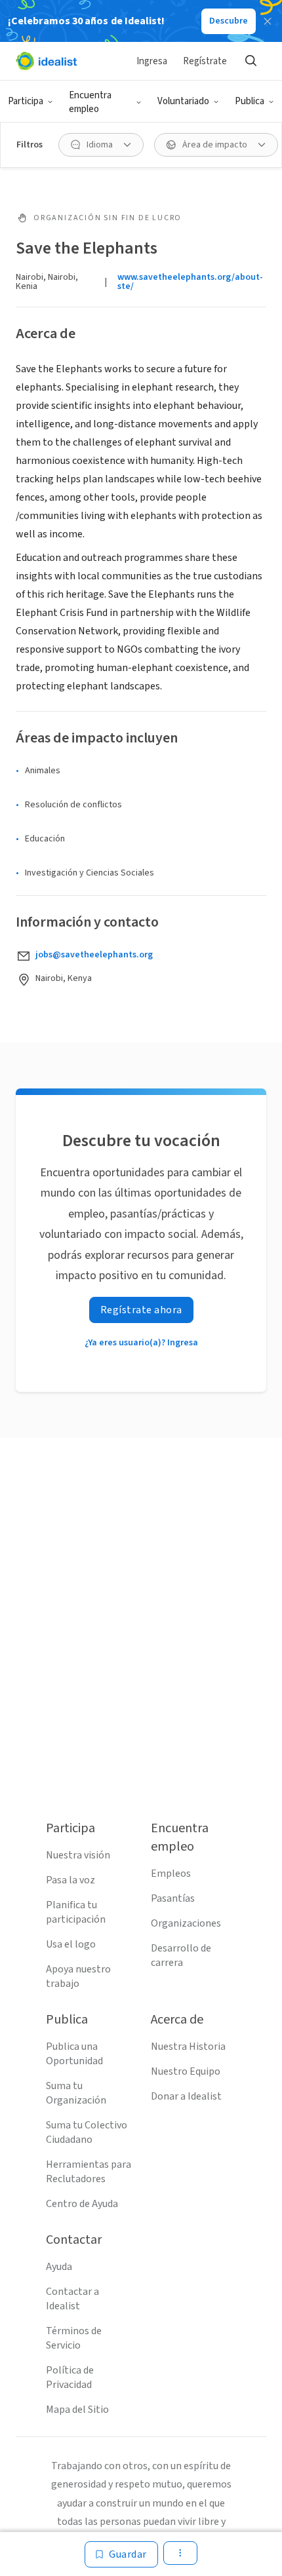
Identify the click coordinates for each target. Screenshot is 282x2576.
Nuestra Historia (188, 2047)
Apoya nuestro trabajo (78, 1976)
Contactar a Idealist (72, 2299)
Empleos (171, 1874)
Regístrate (205, 61)
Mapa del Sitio (77, 2410)
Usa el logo (71, 1944)
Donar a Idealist (186, 2096)
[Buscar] (251, 61)
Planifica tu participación (76, 1912)
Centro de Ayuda (82, 2204)
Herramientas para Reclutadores (89, 2172)
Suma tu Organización (76, 2093)
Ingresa (152, 61)
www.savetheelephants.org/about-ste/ (190, 282)
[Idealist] (46, 61)
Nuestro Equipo (186, 2071)
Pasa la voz (70, 1880)
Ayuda (59, 2267)
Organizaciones (186, 1923)
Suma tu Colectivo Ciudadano (87, 2132)
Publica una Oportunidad (74, 2054)
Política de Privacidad (70, 2377)
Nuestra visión (78, 1855)
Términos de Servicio (74, 2338)
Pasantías (173, 1898)
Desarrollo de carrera (181, 1955)
